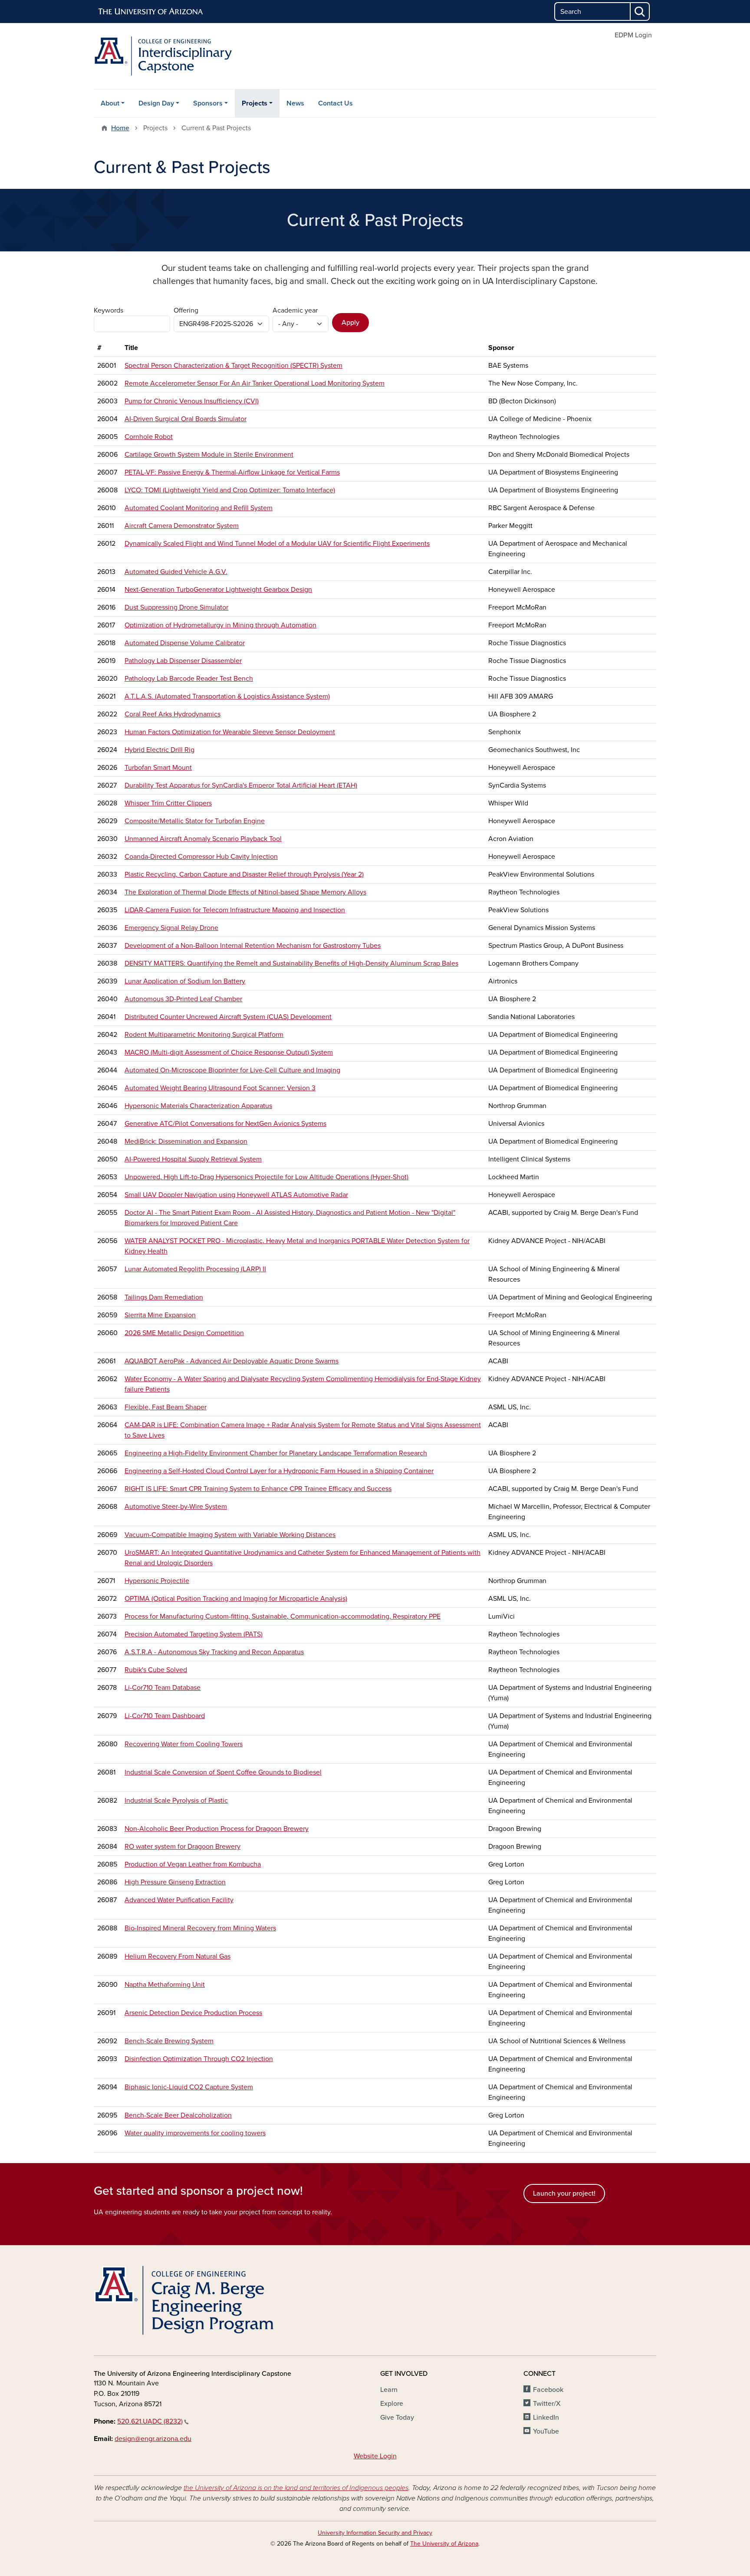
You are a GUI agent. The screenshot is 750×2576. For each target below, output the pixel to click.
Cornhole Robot (149, 437)
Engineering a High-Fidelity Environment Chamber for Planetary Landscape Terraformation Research (276, 1453)
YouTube (546, 2431)
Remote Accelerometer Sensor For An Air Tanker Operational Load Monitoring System (255, 383)
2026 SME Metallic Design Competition (184, 1333)
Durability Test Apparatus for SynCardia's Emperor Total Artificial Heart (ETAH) (241, 785)
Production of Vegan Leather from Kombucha (193, 1864)
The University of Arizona (444, 2544)
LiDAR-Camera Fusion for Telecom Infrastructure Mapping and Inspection (235, 910)
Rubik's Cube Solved (156, 1670)
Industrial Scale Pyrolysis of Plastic (176, 1801)
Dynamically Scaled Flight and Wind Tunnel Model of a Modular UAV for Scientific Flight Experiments (277, 544)
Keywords (109, 310)
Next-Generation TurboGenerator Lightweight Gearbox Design (218, 590)
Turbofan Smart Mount (158, 768)
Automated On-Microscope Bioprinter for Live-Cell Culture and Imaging (232, 1070)
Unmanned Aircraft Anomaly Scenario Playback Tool (203, 839)
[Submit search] (640, 12)
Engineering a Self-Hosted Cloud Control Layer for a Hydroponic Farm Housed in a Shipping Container (279, 1471)
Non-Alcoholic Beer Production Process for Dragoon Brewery (217, 1829)
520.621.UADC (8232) (150, 2421)
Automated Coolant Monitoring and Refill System (199, 508)
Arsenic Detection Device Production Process (193, 2013)
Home (120, 128)
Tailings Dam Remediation (164, 1297)
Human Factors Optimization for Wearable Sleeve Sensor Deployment (230, 732)
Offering (186, 310)
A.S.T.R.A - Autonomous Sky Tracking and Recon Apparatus (214, 1652)
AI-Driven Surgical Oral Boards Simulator (186, 419)
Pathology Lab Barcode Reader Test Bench (189, 679)
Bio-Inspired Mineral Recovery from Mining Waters (200, 1928)
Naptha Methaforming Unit (165, 1985)
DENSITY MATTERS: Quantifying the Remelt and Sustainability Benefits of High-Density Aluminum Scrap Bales (291, 963)
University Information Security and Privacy (375, 2533)
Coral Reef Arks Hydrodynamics (173, 714)
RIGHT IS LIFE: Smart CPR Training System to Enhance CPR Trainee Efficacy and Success (258, 1489)
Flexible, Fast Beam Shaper (166, 1407)
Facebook (548, 2390)
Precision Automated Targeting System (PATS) (194, 1634)
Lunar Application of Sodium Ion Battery (185, 981)
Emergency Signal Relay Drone (171, 928)
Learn (389, 2390)
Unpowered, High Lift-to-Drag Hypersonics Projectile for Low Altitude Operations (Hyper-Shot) (266, 1177)
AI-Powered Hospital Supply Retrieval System (193, 1159)
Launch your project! (564, 2193)
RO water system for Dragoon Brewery (183, 1847)
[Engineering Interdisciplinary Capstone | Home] (184, 56)
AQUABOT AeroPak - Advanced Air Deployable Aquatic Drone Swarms (232, 1361)
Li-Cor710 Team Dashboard (165, 1716)
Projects (255, 103)
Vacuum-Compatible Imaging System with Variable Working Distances (230, 1535)
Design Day (156, 103)
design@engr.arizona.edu (153, 2439)
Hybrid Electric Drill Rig (160, 750)
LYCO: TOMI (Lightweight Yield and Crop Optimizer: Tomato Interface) (230, 490)
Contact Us (336, 103)
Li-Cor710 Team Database (163, 1688)
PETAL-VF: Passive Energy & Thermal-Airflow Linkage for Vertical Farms (232, 472)
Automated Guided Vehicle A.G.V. (176, 572)
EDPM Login (633, 35)
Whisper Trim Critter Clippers (168, 803)
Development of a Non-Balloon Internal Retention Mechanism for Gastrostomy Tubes (253, 946)
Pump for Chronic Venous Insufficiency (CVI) (192, 401)
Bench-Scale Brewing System (169, 2041)
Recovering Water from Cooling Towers (184, 1744)
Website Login (375, 2456)
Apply (350, 323)
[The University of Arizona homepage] (151, 12)
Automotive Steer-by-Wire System (176, 1507)
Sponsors (208, 103)
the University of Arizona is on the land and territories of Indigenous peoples (296, 2488)
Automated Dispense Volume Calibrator (185, 643)
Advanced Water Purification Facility (179, 1900)
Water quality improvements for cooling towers (195, 2133)
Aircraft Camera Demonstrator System (182, 526)
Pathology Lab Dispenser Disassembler (183, 661)
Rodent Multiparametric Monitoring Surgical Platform (204, 1035)
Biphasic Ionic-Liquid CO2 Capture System (189, 2087)
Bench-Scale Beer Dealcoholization (178, 2115)
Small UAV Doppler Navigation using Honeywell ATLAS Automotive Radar (236, 1195)
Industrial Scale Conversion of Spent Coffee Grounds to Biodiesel (223, 1772)
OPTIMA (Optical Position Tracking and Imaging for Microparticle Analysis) (236, 1599)
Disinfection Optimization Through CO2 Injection (199, 2059)
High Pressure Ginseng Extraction (175, 1882)
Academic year (295, 310)
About (110, 103)
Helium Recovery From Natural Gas (178, 1956)
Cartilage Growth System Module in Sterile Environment (209, 455)
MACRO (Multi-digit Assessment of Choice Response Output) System (229, 1052)
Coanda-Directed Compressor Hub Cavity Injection (201, 857)
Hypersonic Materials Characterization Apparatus (198, 1106)
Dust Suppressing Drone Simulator (176, 607)
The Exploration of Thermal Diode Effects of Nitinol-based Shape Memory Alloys (245, 892)
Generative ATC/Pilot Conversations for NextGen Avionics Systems (225, 1124)
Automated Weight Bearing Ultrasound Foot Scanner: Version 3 (220, 1088)
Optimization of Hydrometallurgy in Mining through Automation (220, 625)
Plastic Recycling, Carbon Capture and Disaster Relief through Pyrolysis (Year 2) (244, 874)
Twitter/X (547, 2404)
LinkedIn (546, 2418)
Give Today (397, 2418)
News (295, 103)
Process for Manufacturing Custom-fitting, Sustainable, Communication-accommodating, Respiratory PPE (283, 1616)
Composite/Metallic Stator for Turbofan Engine (195, 821)
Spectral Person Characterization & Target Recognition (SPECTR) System (234, 366)
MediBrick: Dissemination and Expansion (186, 1141)
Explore (392, 2404)
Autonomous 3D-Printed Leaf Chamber (183, 999)
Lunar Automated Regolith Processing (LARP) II (195, 1269)
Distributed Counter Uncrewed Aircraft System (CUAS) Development (228, 1017)
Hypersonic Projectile (157, 1581)
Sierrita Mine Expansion (160, 1315)
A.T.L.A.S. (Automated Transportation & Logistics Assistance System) (227, 696)
